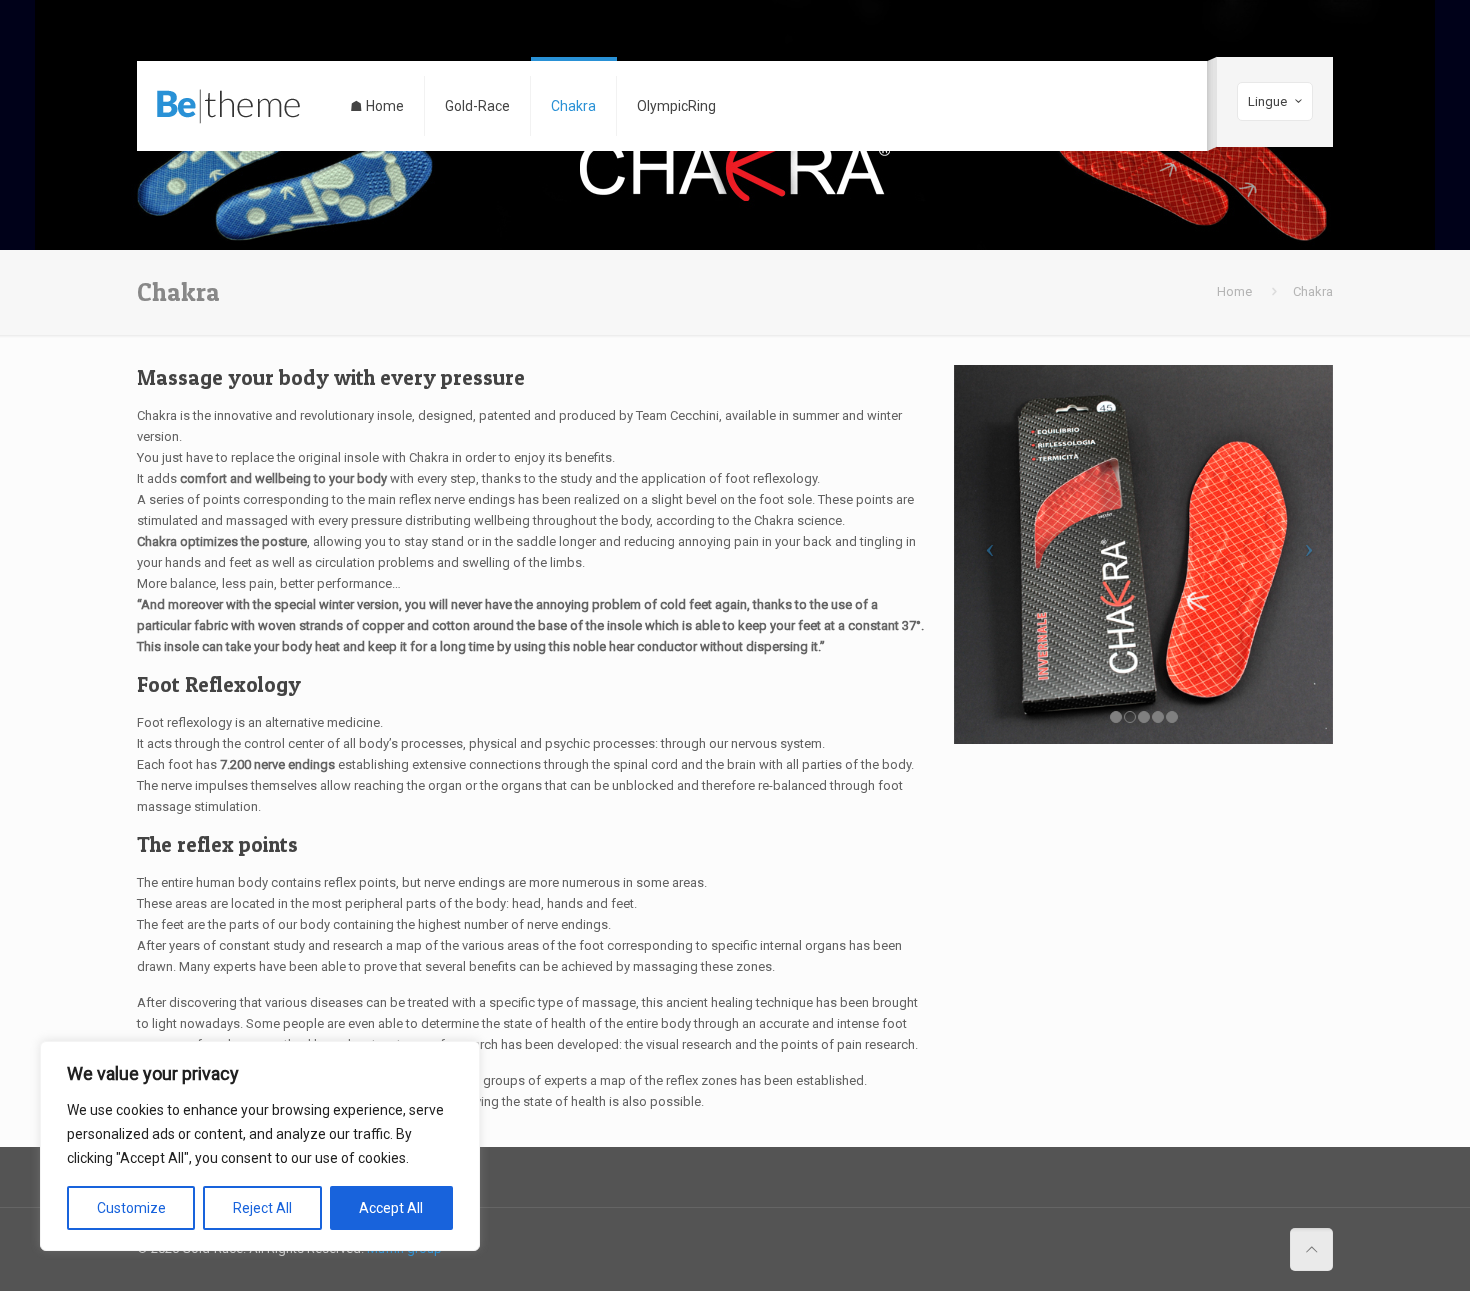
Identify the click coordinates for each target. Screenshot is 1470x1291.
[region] (260, 1146)
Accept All (391, 1208)
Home (1234, 291)
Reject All (262, 1208)
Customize (131, 1208)
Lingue (1267, 101)
